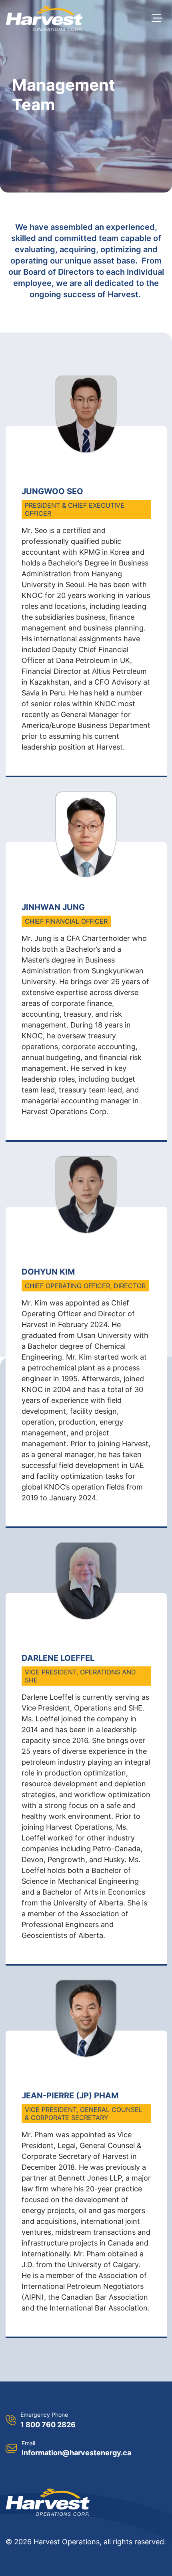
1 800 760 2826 (48, 2425)
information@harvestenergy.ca (76, 2453)
